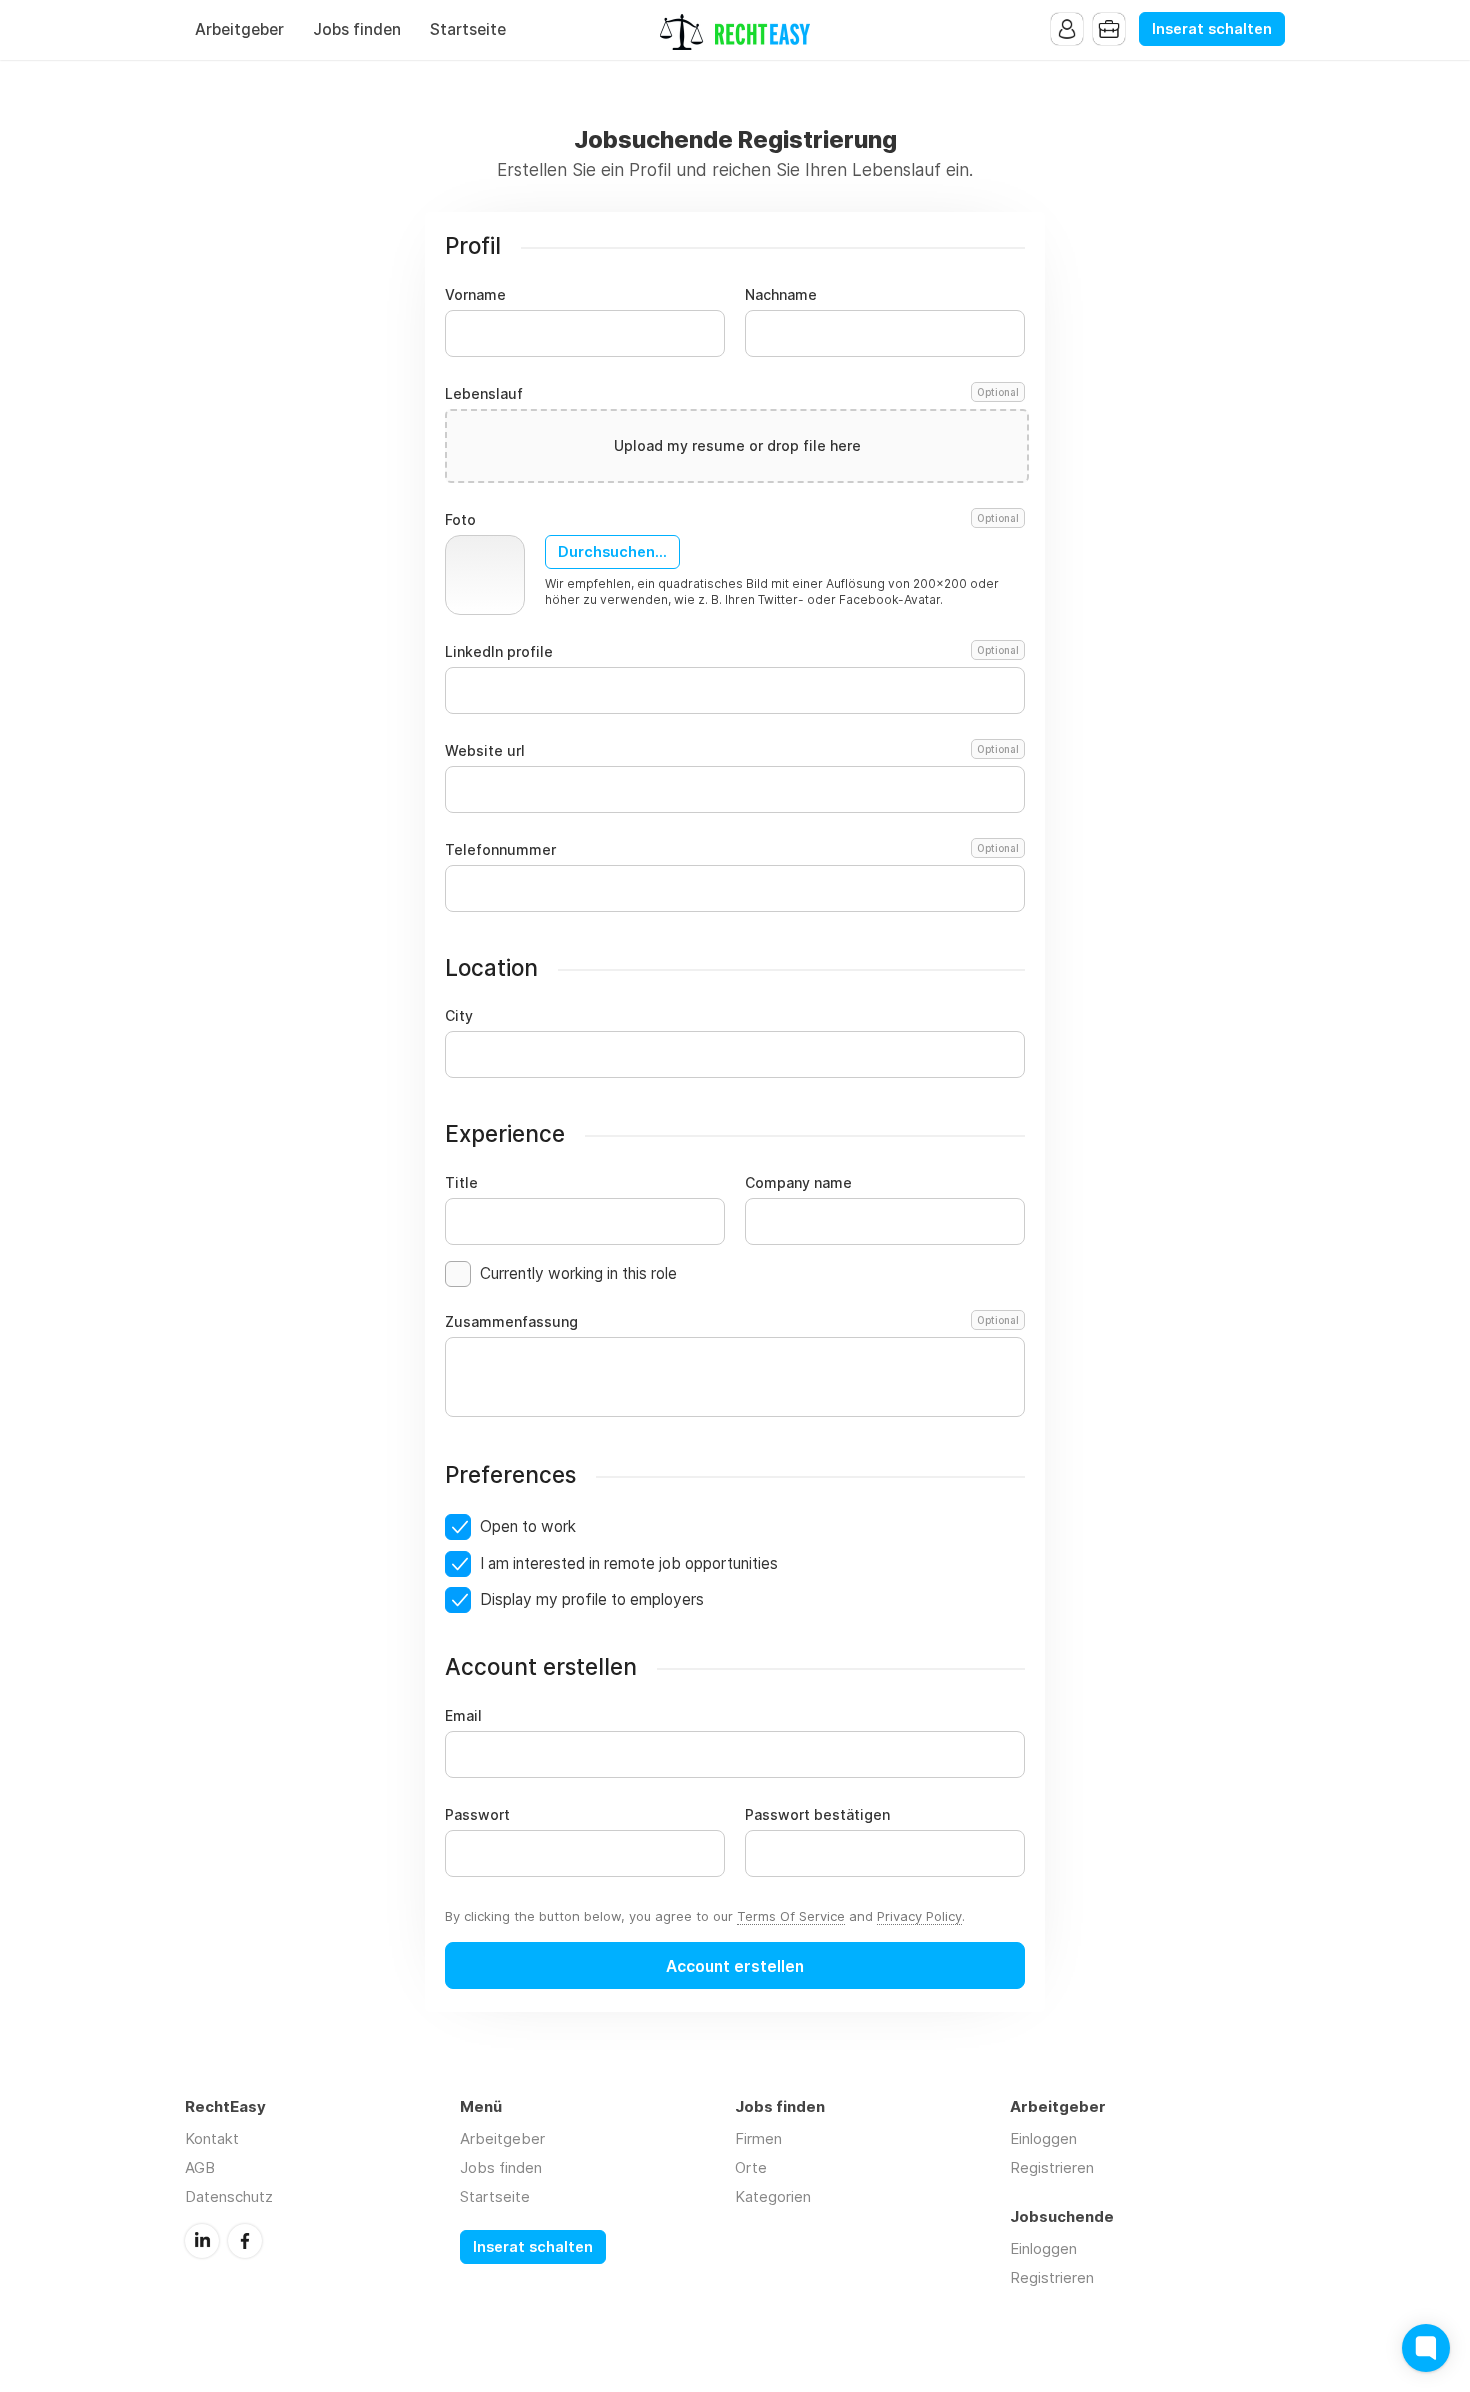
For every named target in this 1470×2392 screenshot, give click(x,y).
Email (463, 1716)
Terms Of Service (791, 1916)
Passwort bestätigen (817, 1815)
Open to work (528, 1526)
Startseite (468, 29)
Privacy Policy (919, 1916)
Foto (732, 520)
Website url (732, 751)
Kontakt (212, 2138)
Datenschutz (229, 2196)
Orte (751, 2167)
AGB (200, 2167)
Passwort (477, 1815)
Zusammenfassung (732, 1322)
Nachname (781, 295)
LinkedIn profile (732, 652)
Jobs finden (357, 29)
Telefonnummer (732, 850)
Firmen (758, 2138)
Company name (798, 1183)
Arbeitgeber (239, 29)
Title (461, 1183)
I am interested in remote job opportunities (629, 1563)
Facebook (245, 2241)
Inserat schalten (1212, 29)
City (459, 1016)
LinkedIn (202, 2241)
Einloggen (1043, 2138)
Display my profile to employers (592, 1599)
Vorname (475, 295)
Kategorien (773, 2196)
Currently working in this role (578, 1273)
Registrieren (1052, 2167)
